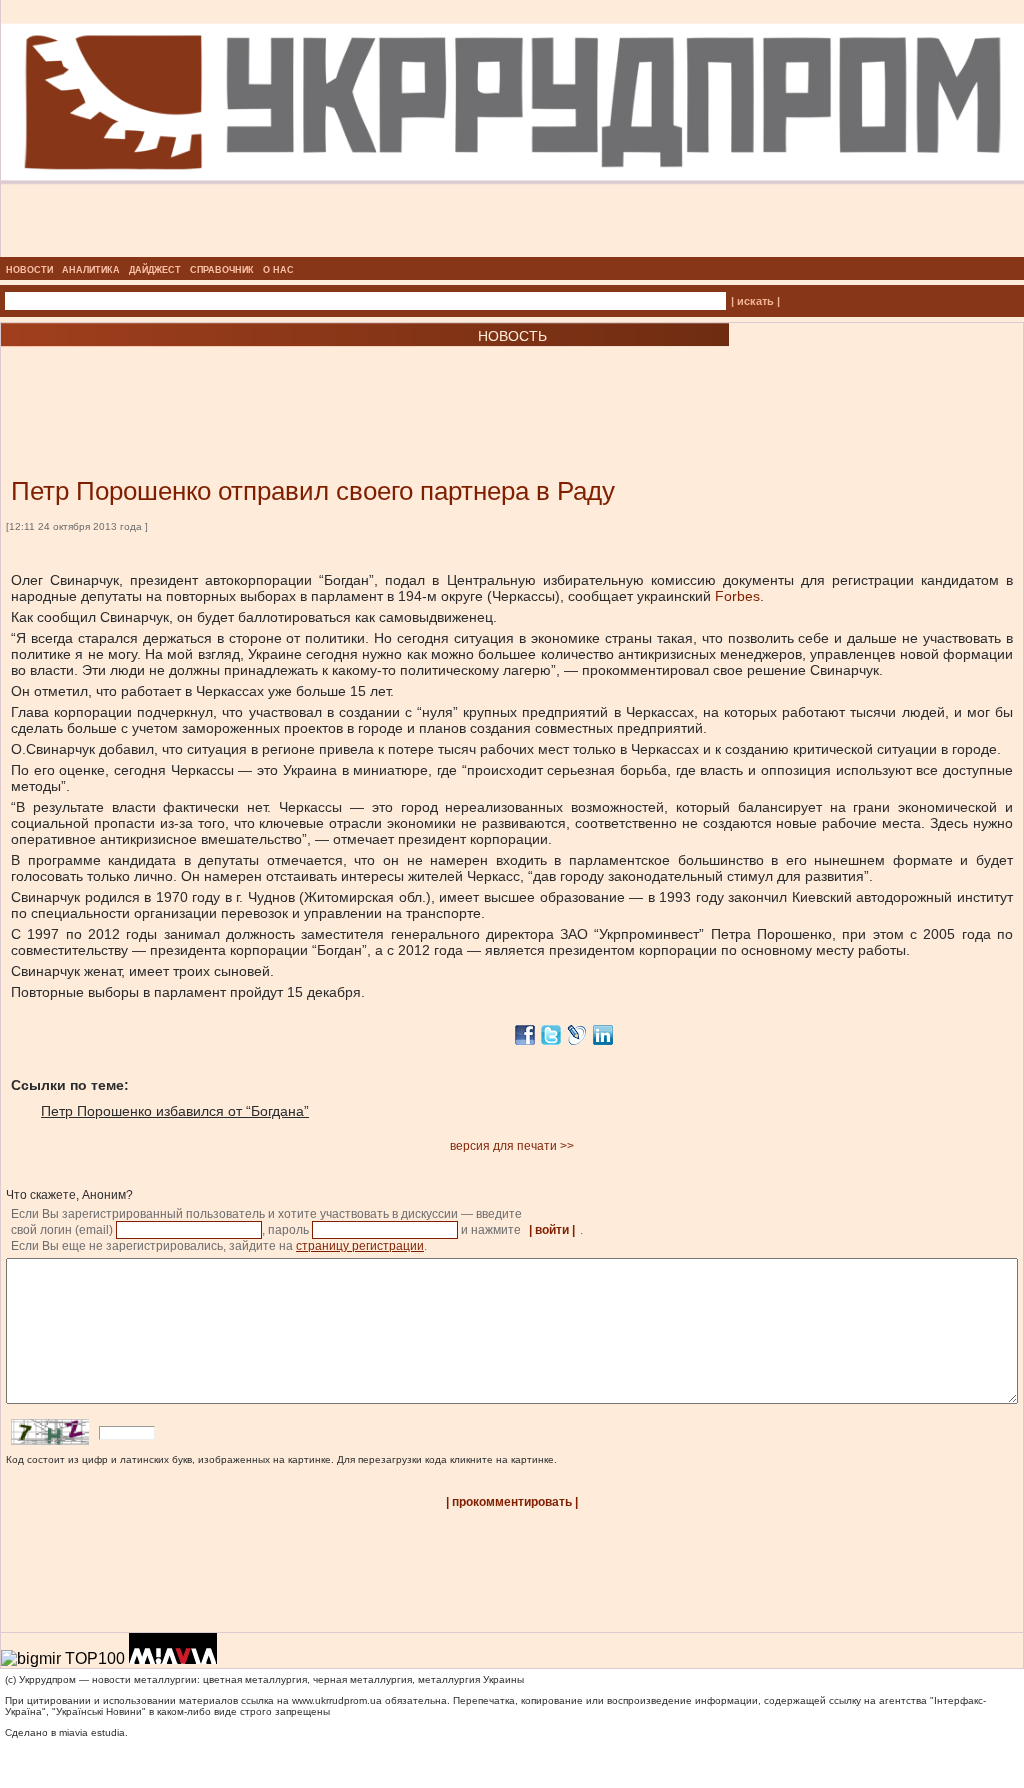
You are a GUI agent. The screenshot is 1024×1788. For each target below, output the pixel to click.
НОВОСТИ (29, 270)
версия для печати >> (512, 1146)
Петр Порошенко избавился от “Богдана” (175, 1111)
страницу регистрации (360, 1246)
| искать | (755, 301)
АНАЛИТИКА (91, 270)
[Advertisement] (240, 382)
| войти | (552, 1230)
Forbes (737, 596)
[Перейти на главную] (512, 251)
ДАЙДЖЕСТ (155, 270)
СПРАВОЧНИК (222, 270)
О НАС (278, 270)
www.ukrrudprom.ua (337, 1700)
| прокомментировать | (512, 1502)
